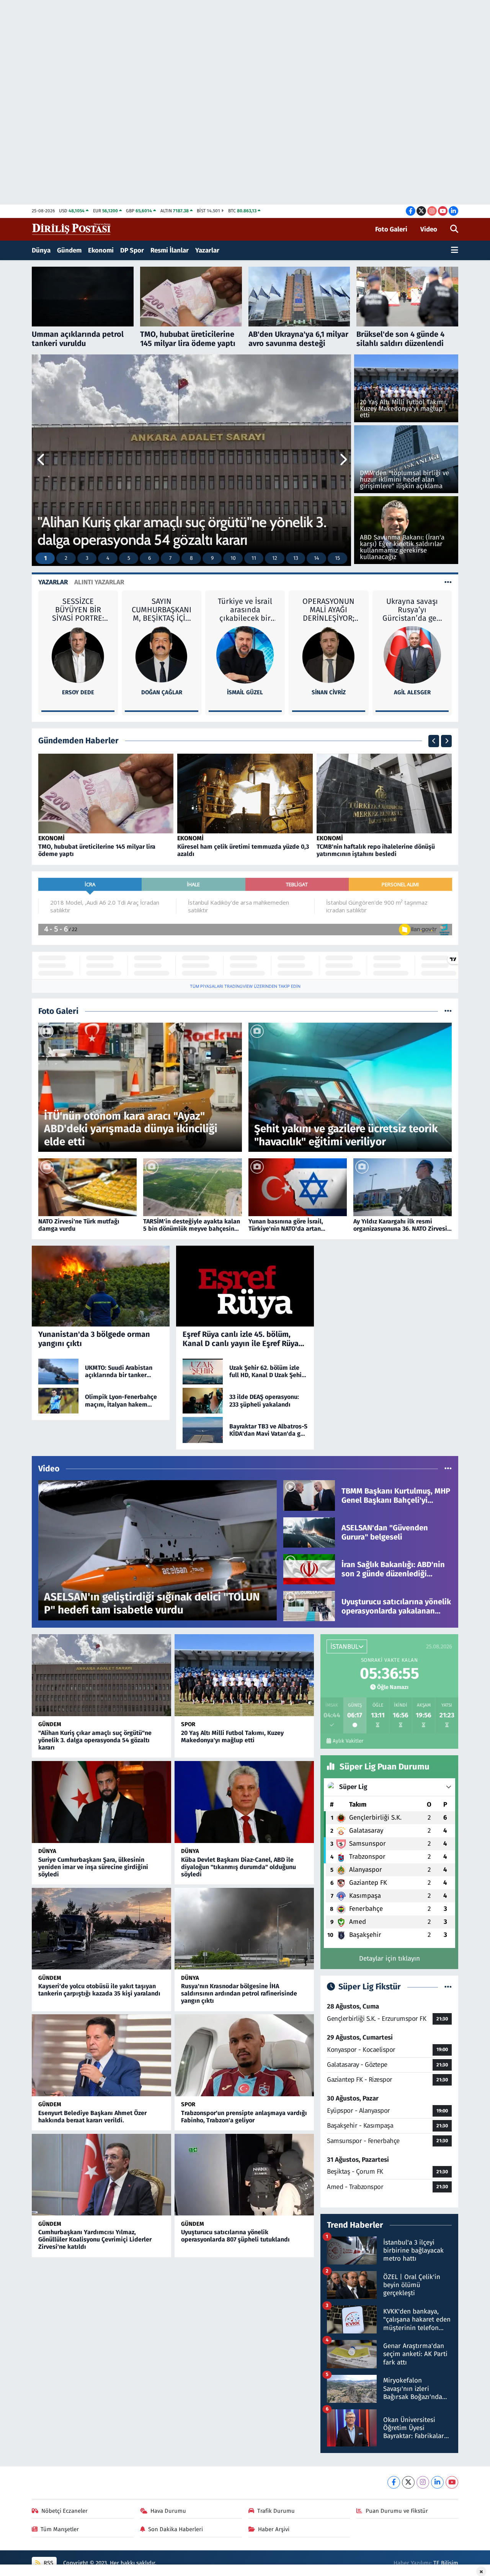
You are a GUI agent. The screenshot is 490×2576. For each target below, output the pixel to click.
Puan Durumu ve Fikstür (397, 2511)
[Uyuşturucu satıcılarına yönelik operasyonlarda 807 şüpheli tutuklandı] (244, 2175)
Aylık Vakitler (348, 1741)
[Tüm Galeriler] (448, 1011)
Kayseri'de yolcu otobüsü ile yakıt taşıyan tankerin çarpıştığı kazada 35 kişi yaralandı (99, 1990)
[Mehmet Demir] (412, 654)
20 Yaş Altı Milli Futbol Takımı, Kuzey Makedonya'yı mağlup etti (232, 1736)
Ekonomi (101, 250)
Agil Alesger (328, 692)
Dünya (41, 250)
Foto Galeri (391, 229)
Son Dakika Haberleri (176, 2529)
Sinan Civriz (245, 692)
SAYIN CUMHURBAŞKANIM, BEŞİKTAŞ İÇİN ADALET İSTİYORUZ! (78, 610)
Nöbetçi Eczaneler (65, 2511)
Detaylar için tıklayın (390, 1959)
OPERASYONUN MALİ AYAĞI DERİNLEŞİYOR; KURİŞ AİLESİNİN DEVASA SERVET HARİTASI (245, 610)
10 (233, 558)
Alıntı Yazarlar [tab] (99, 582)
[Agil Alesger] (328, 654)
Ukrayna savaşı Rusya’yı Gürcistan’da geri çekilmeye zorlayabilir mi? (329, 610)
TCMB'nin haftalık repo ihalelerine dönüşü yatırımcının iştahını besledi (376, 850)
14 (316, 558)
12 (275, 558)
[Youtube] (452, 2482)
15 (337, 558)
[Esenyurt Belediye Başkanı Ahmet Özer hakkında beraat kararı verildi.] (101, 2055)
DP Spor (132, 250)
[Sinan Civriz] (245, 654)
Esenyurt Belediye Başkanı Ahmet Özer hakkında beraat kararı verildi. (92, 2117)
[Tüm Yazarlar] (448, 582)
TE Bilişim (446, 2563)
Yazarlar (207, 250)
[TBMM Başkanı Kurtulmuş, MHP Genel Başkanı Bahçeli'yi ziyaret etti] (309, 1495)
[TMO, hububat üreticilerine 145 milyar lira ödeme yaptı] (106, 793)
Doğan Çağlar (78, 692)
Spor (188, 1724)
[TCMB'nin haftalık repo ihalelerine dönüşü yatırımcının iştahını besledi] (384, 793)
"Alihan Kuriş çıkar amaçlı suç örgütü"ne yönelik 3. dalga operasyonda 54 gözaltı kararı (95, 1740)
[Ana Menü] (455, 251)
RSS (48, 2563)
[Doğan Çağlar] (78, 654)
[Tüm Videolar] (448, 1469)
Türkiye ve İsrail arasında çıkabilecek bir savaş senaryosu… (162, 610)
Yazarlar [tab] (53, 582)
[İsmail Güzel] (162, 654)
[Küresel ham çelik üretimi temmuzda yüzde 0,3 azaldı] (245, 793)
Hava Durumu (168, 2511)
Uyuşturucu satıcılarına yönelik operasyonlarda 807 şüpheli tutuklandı (235, 2236)
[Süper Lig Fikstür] (448, 1987)
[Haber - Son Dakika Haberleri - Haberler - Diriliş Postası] (72, 229)
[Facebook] (394, 2482)
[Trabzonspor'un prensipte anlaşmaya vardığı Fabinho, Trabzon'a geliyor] (244, 2055)
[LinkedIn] (437, 2482)
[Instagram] (423, 2482)
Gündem (69, 250)
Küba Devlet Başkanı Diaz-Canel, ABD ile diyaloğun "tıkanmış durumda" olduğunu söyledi (238, 1867)
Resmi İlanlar (170, 250)
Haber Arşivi (274, 2529)
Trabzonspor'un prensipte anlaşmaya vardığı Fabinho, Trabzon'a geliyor (244, 2117)
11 (254, 558)
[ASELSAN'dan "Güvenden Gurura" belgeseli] (309, 1532)
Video (429, 229)
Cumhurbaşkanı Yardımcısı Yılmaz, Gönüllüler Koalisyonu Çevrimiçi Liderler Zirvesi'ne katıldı (95, 2239)
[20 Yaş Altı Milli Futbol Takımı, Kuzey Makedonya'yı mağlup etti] (244, 1675)
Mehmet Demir (412, 692)
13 (296, 558)
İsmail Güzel (162, 692)
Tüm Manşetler (60, 2529)
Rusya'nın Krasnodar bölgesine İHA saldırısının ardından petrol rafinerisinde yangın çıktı (239, 1993)
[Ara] (454, 230)
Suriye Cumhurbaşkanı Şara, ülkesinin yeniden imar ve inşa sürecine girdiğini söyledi (93, 1867)
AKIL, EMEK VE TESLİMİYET (412, 605)
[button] (42, 460)
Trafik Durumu (276, 2511)
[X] (408, 2482)
